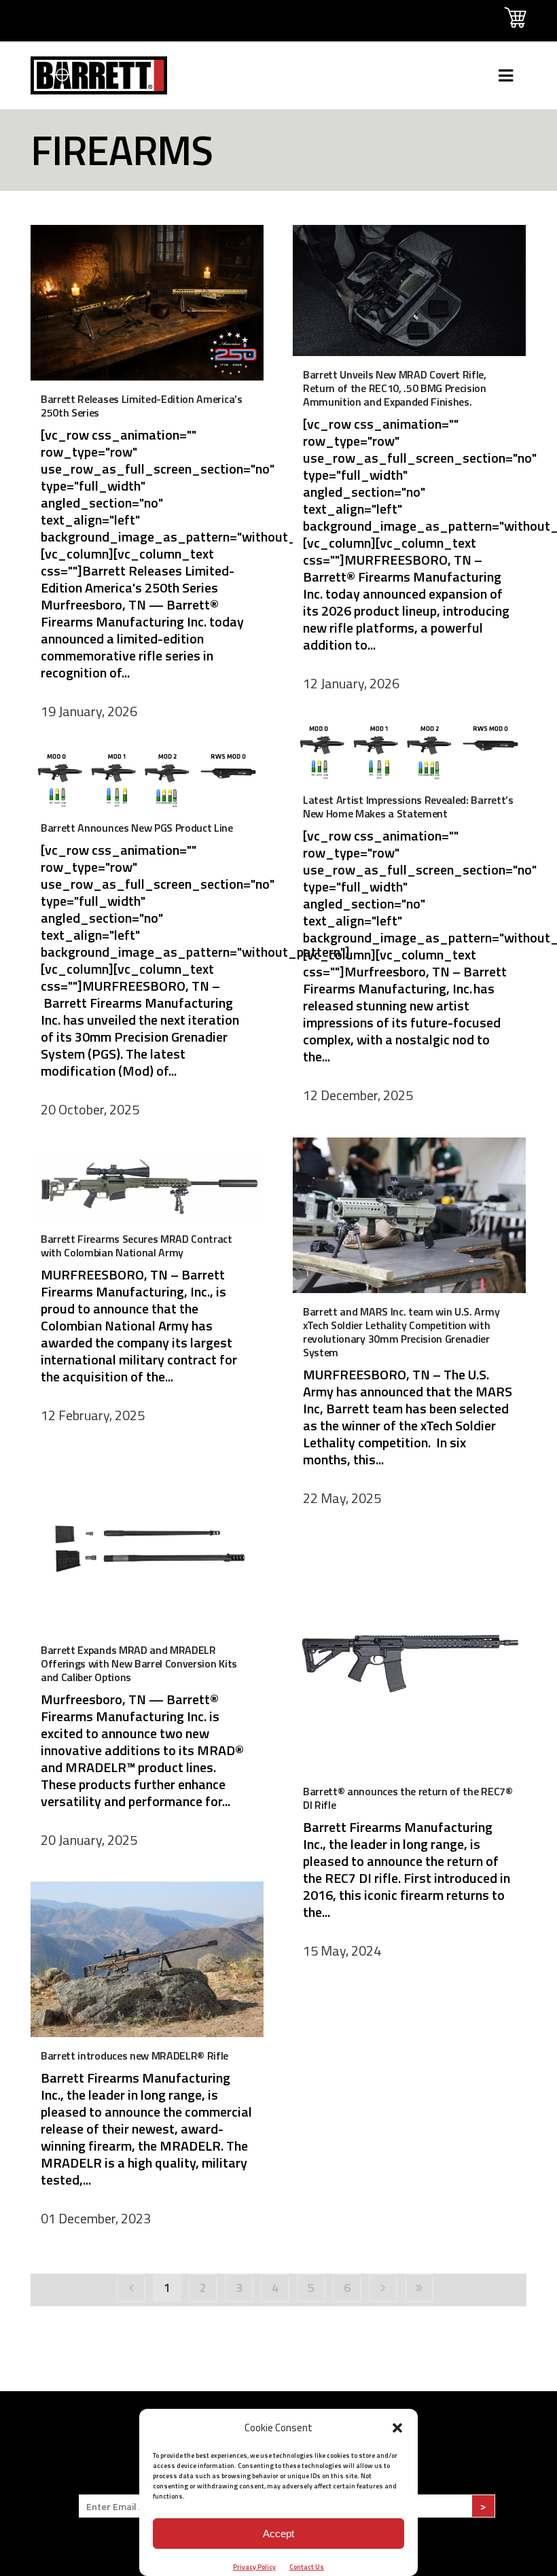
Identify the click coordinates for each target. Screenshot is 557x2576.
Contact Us (307, 2567)
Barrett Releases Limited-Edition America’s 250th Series (142, 406)
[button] (397, 2428)
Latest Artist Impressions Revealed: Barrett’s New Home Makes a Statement (408, 807)
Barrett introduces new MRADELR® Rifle (134, 2055)
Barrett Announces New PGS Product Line (137, 828)
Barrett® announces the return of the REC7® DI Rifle (408, 1798)
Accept (278, 2534)
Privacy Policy (254, 2567)
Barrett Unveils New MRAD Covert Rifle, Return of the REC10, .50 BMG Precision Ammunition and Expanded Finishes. (395, 388)
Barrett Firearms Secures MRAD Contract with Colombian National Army (137, 1246)
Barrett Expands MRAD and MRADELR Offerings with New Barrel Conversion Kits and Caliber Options (139, 1663)
